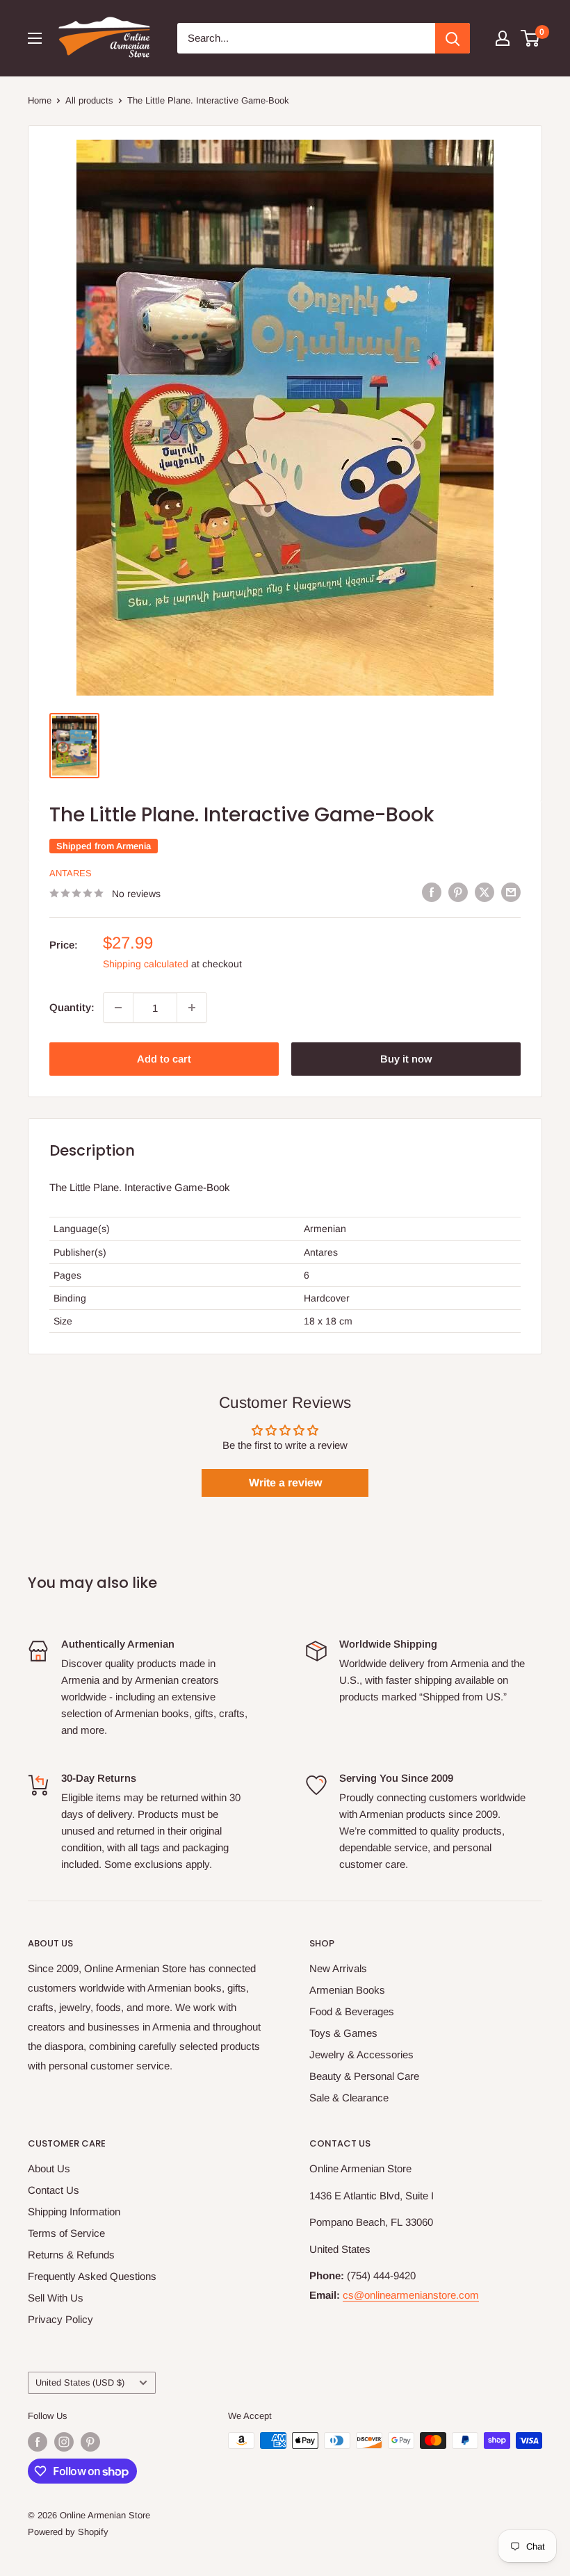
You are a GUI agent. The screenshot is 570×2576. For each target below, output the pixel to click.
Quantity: (72, 1007)
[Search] (453, 38)
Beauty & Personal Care (364, 2076)
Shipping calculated (146, 964)
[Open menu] (35, 38)
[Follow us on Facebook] (38, 2442)
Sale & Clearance (349, 2098)
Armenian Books (347, 1990)
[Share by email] (511, 892)
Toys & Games (343, 2033)
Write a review (285, 1483)
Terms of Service (66, 2233)
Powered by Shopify (68, 2532)
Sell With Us (56, 2298)
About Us (49, 2168)
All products (89, 100)
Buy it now (406, 1059)
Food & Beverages (352, 2011)
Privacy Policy (60, 2319)
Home (40, 100)
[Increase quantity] (192, 1008)
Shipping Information (74, 2212)
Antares (71, 873)
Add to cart (164, 1059)
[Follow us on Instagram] (64, 2442)
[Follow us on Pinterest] (90, 2442)
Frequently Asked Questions (92, 2276)
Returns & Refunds (71, 2255)
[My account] (503, 38)
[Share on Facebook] (432, 892)
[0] (531, 38)
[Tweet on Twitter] (484, 892)
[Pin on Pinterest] (458, 892)
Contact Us (54, 2190)
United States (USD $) (80, 2382)
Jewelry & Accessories (361, 2054)
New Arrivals (338, 1968)
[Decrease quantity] (118, 1008)
